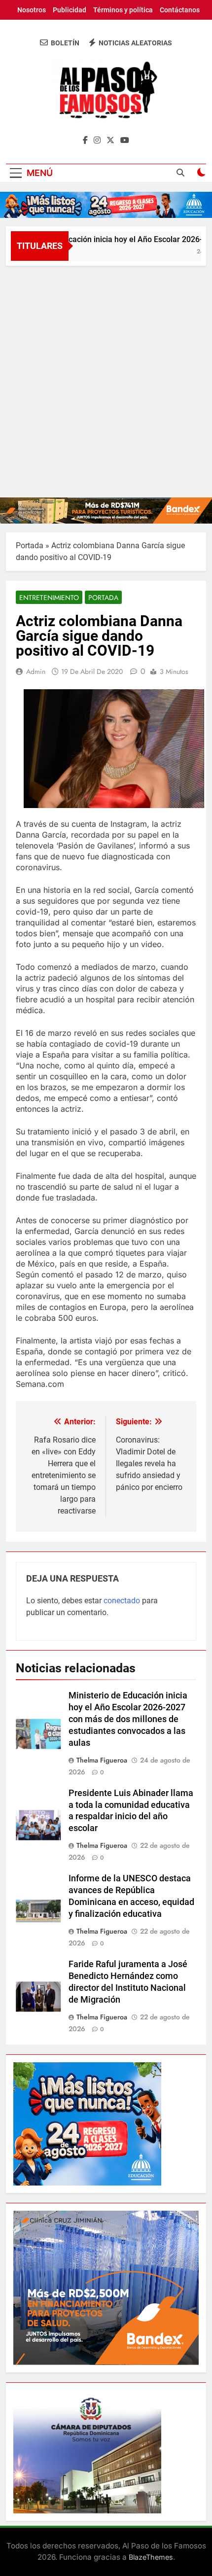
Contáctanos (180, 10)
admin (36, 671)
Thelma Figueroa (102, 1760)
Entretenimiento (49, 598)
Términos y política (123, 10)
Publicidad (70, 10)
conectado (122, 1601)
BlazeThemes (151, 2557)
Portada (30, 546)
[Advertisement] (106, 377)
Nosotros (32, 10)
